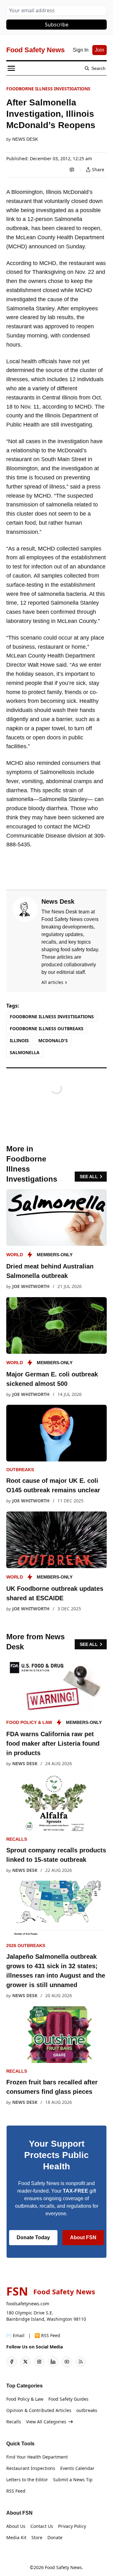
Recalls (17, 1839)
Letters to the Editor (27, 2480)
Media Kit (16, 2537)
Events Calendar (77, 2468)
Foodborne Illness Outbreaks (47, 1028)
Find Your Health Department (37, 2457)
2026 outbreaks (26, 1946)
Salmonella (25, 1052)
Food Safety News (63, 2567)
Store (37, 2537)
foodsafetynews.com (28, 2304)
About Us (16, 2526)
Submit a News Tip (73, 2480)
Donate (55, 2537)
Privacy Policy (72, 2526)
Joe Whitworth (31, 1286)
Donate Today (33, 2237)
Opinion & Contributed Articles (39, 2410)
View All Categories (46, 2422)
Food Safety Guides (68, 2399)
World (15, 1255)
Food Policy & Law (29, 1722)
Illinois (19, 1040)
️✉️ (15, 2335)
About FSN (83, 2237)
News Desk (25, 139)
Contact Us (42, 2526)
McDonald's (53, 1040)
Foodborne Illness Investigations (48, 89)
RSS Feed (16, 2491)
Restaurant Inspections (31, 2468)
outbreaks (20, 1470)
